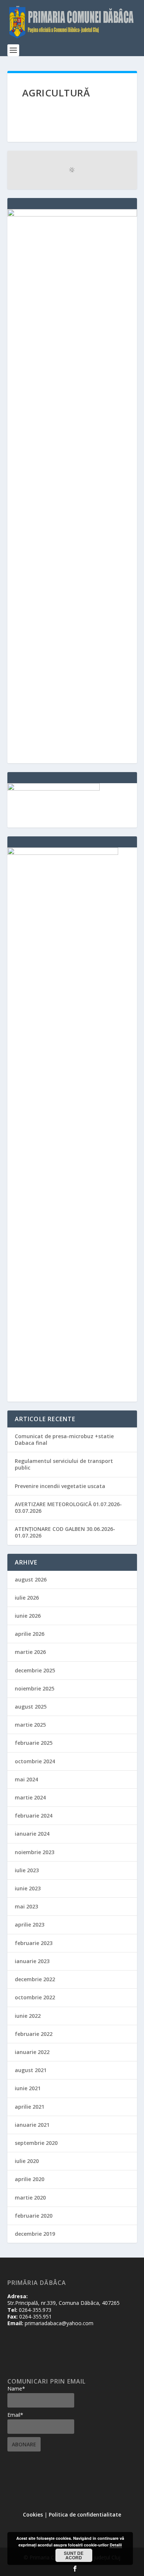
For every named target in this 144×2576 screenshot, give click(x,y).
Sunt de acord (74, 2555)
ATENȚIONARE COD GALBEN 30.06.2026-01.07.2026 (65, 1532)
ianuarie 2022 (32, 2052)
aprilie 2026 (30, 1634)
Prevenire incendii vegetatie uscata (60, 1486)
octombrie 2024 (35, 1761)
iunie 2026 (28, 1616)
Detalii (116, 2545)
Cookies (33, 2514)
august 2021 (31, 2070)
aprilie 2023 (30, 1925)
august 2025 (31, 1707)
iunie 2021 (28, 2088)
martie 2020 (30, 2198)
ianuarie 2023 (32, 1961)
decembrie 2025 (35, 1670)
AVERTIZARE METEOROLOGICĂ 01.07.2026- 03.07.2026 (68, 1507)
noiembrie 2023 (35, 1852)
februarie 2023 (34, 1943)
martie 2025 (30, 1725)
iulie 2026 (27, 1598)
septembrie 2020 (36, 2143)
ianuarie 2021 (32, 2125)
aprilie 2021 (30, 2107)
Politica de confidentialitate (85, 2514)
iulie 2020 (27, 2161)
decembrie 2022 (35, 1979)
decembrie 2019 (35, 2234)
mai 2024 (26, 1779)
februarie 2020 (34, 2216)
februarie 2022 (34, 2034)
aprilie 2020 (30, 2179)
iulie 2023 (27, 1870)
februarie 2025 (34, 1743)
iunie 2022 (28, 2016)
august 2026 (31, 1579)
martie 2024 (30, 1797)
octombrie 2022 (35, 1997)
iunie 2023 (28, 1888)
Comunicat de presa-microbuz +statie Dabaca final (64, 1439)
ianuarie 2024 (32, 1834)
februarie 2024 (34, 1816)
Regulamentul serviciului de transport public (64, 1464)
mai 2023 (26, 1906)
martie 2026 (30, 1652)
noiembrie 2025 (35, 1688)
